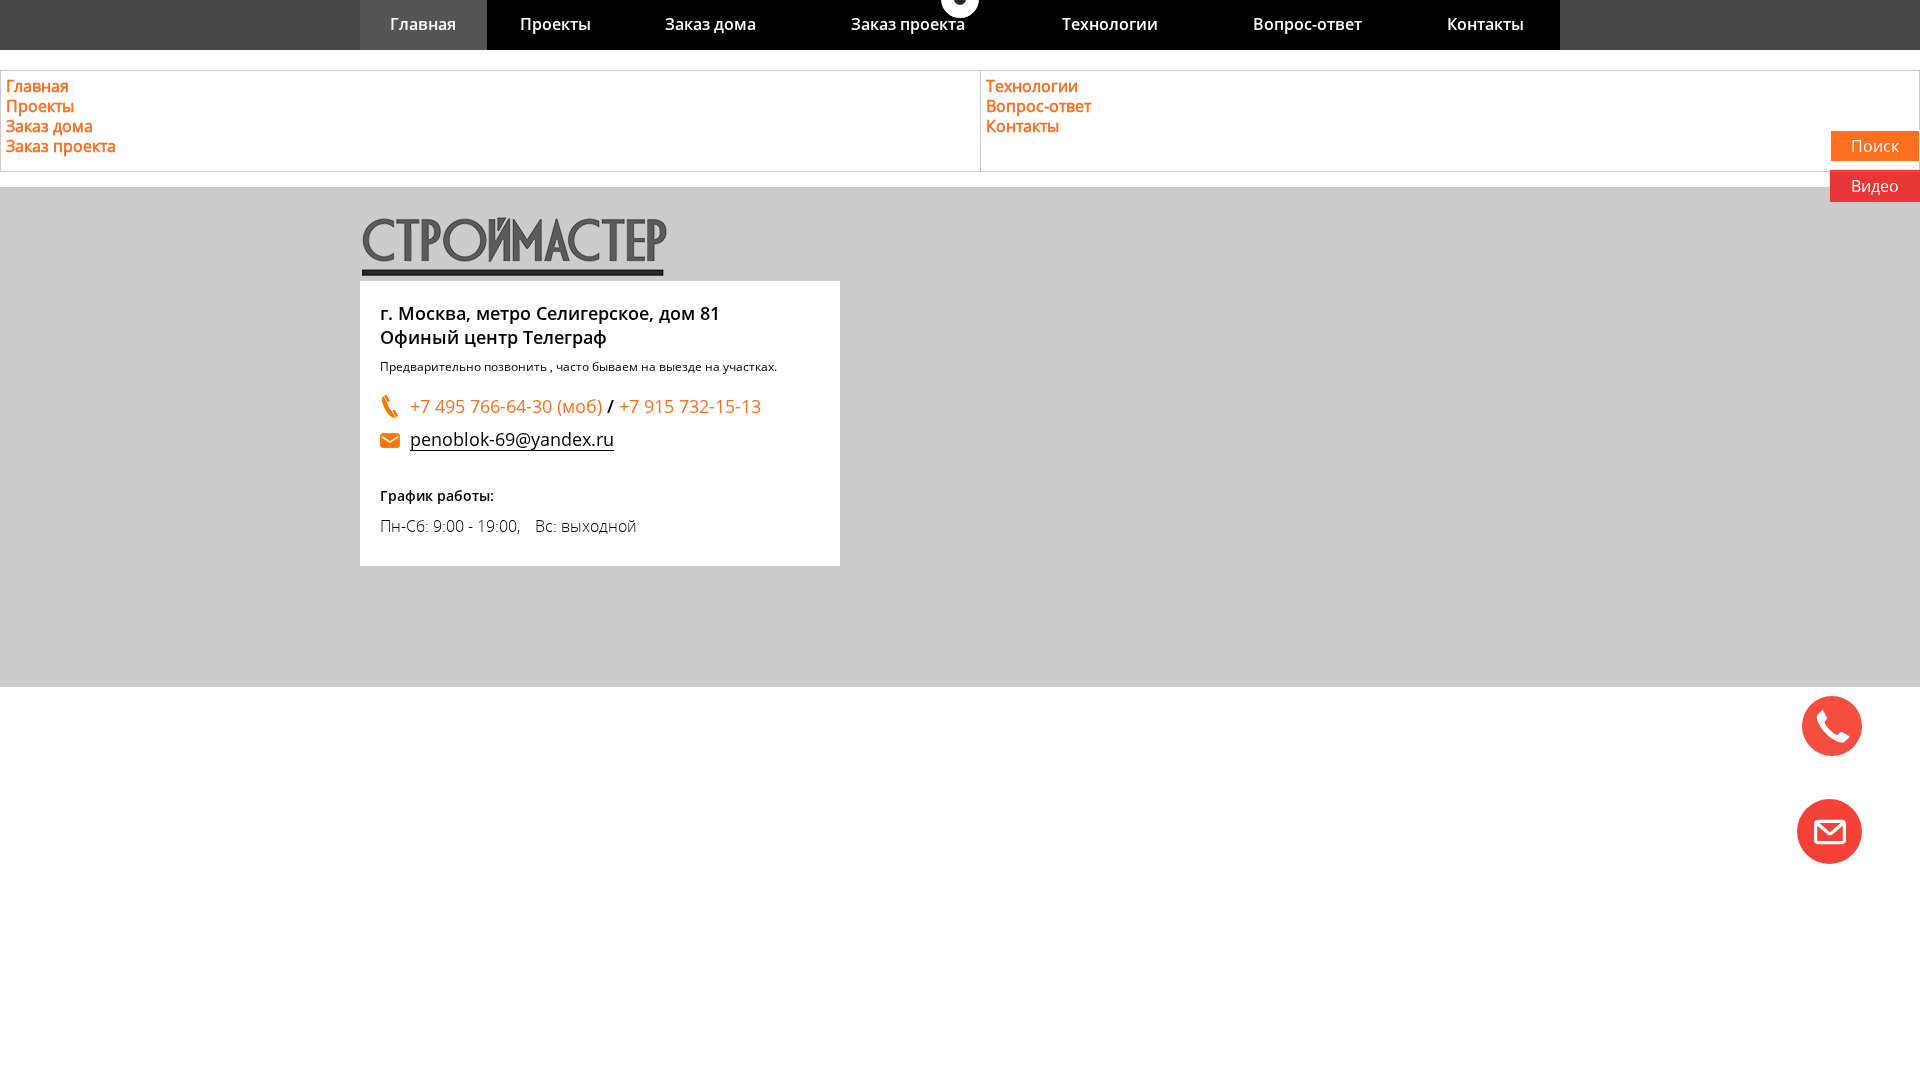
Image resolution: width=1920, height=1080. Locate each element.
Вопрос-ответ (1307, 24)
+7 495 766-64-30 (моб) (506, 406)
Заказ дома (710, 24)
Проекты (555, 24)
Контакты (1485, 24)
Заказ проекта (908, 24)
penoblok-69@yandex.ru (512, 439)
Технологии (1110, 24)
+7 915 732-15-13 (690, 406)
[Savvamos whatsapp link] (1829, 831)
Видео (1875, 186)
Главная (423, 24)
